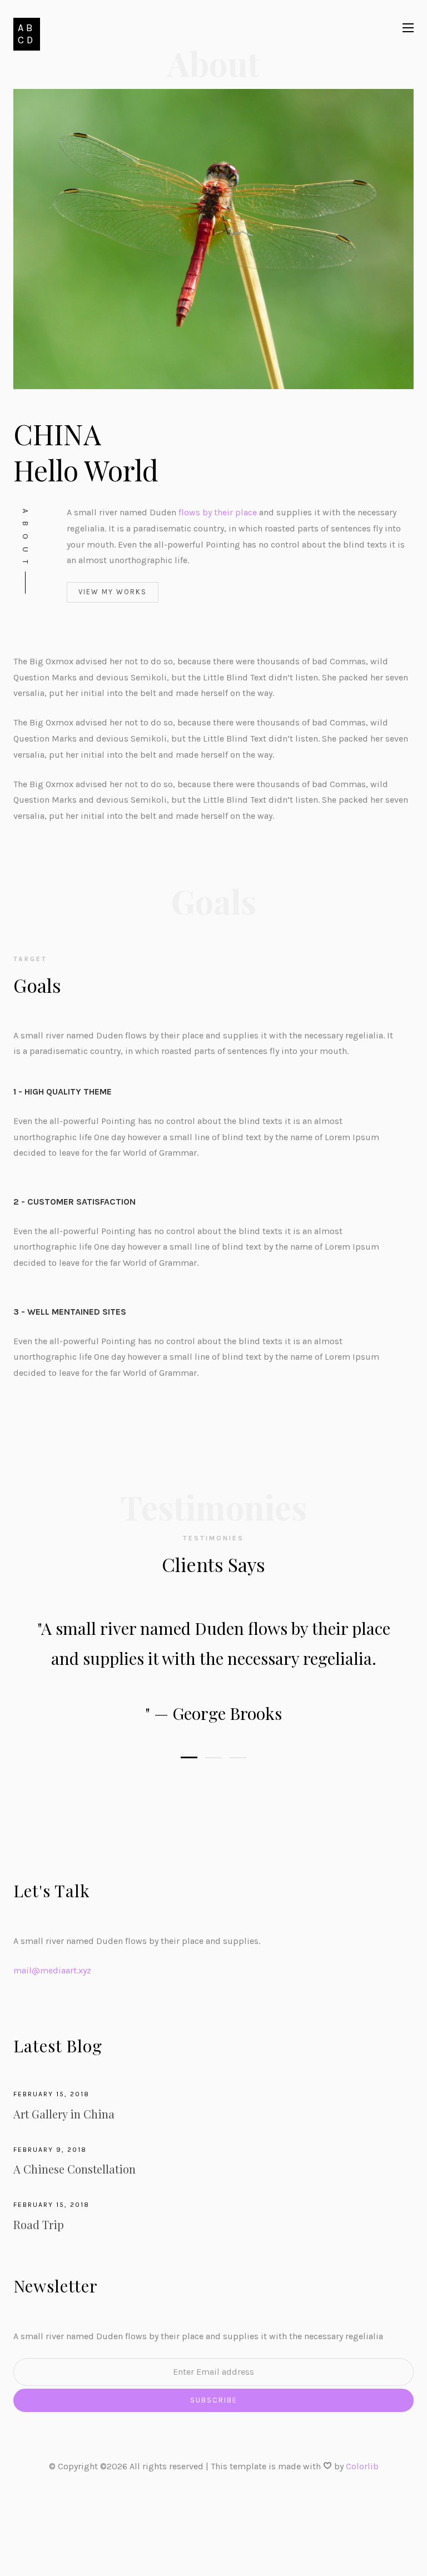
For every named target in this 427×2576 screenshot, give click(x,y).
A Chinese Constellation (75, 2169)
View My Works (113, 592)
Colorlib (362, 2466)
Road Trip (39, 2224)
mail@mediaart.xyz (52, 1970)
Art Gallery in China (64, 2114)
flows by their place (218, 512)
